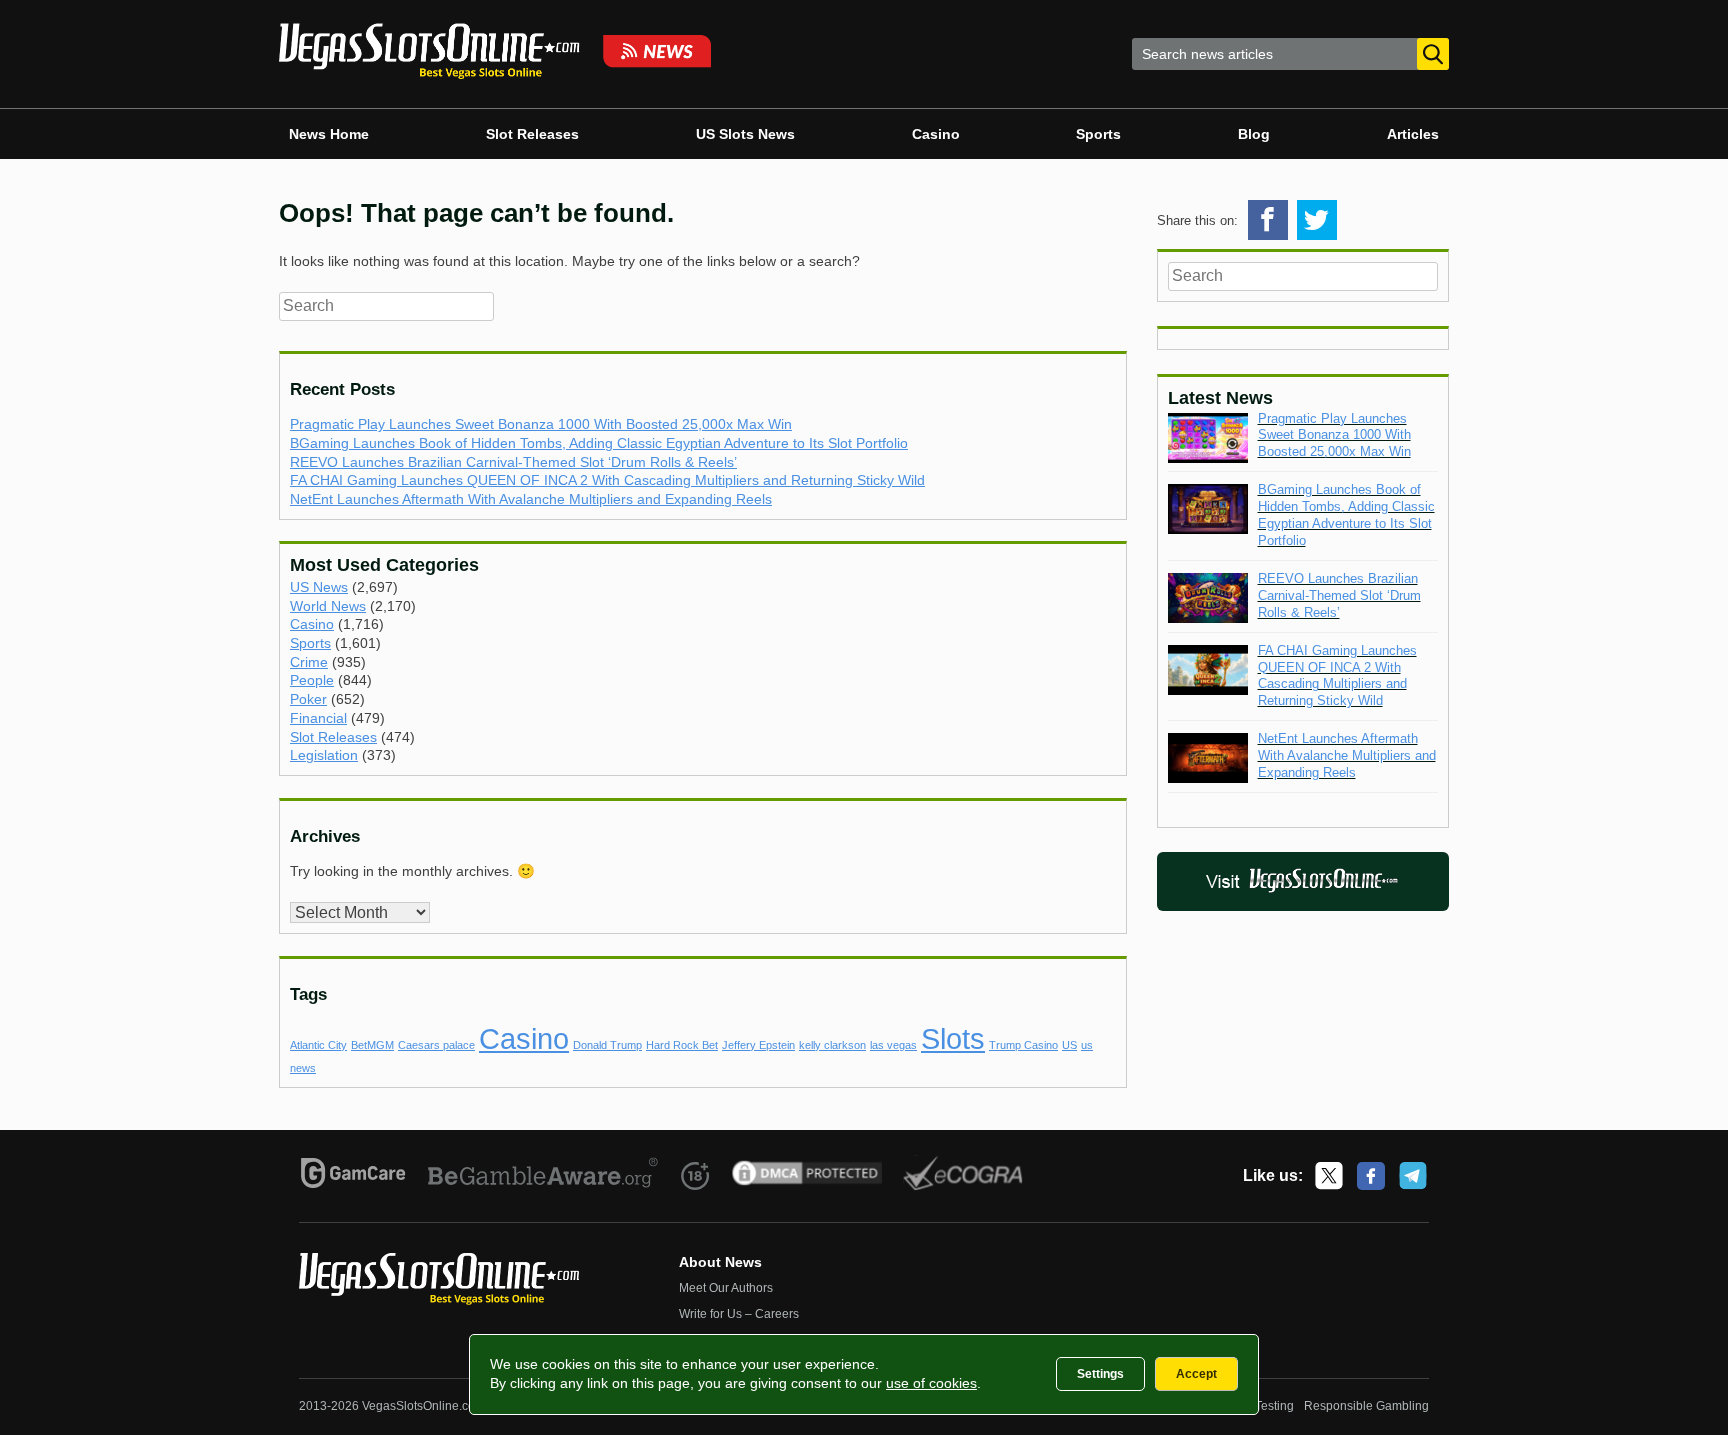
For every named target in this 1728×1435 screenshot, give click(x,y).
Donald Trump (607, 1045)
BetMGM (372, 1045)
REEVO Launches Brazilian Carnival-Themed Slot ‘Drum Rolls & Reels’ (513, 462)
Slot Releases (532, 134)
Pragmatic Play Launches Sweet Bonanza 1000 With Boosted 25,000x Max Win (541, 424)
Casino (936, 134)
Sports (1098, 134)
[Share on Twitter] (1317, 220)
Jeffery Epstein (758, 1045)
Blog (1254, 134)
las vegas (893, 1045)
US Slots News (745, 134)
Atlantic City (318, 1045)
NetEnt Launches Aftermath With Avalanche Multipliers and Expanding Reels (531, 499)
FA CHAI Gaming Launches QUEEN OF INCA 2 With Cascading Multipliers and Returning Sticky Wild (607, 480)
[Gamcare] (353, 1176)
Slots (953, 1038)
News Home (329, 134)
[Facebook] (1371, 1176)
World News (328, 606)
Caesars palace (436, 1045)
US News (319, 587)
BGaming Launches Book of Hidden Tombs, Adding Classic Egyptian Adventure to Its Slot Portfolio (599, 443)
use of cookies (931, 1383)
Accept (1196, 1374)
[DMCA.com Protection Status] (807, 1176)
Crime (309, 662)
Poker (308, 699)
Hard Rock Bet (682, 1045)
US (1069, 1045)
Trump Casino (1023, 1045)
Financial (318, 718)
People (312, 680)
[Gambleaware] (543, 1176)
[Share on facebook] (1268, 220)
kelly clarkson (832, 1045)
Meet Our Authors (726, 1288)
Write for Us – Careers (739, 1314)
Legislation (324, 755)
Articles (1413, 134)
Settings (1100, 1374)
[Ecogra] (963, 1176)
